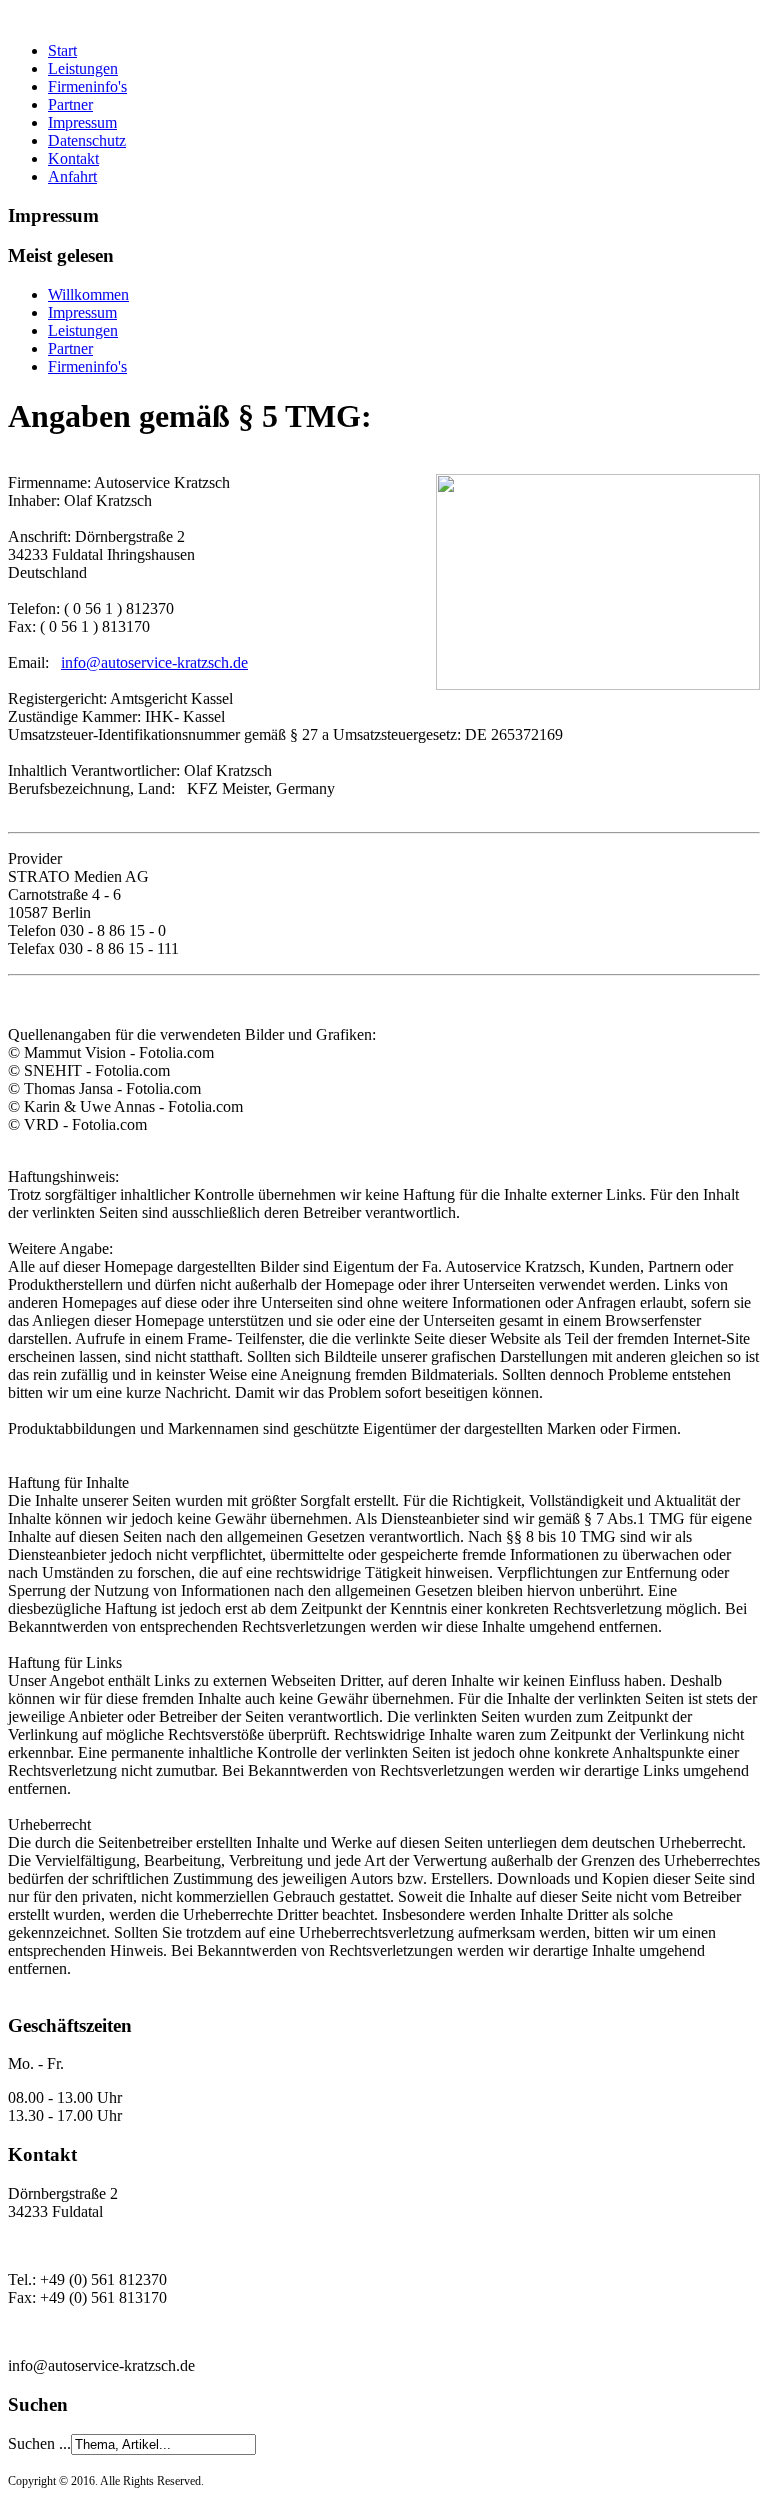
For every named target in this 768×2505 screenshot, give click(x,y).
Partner (70, 104)
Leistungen (83, 68)
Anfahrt (72, 176)
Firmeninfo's (87, 86)
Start (62, 50)
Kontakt (73, 158)
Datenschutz (87, 140)
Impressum (82, 122)
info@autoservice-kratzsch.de (154, 662)
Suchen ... (39, 2443)
